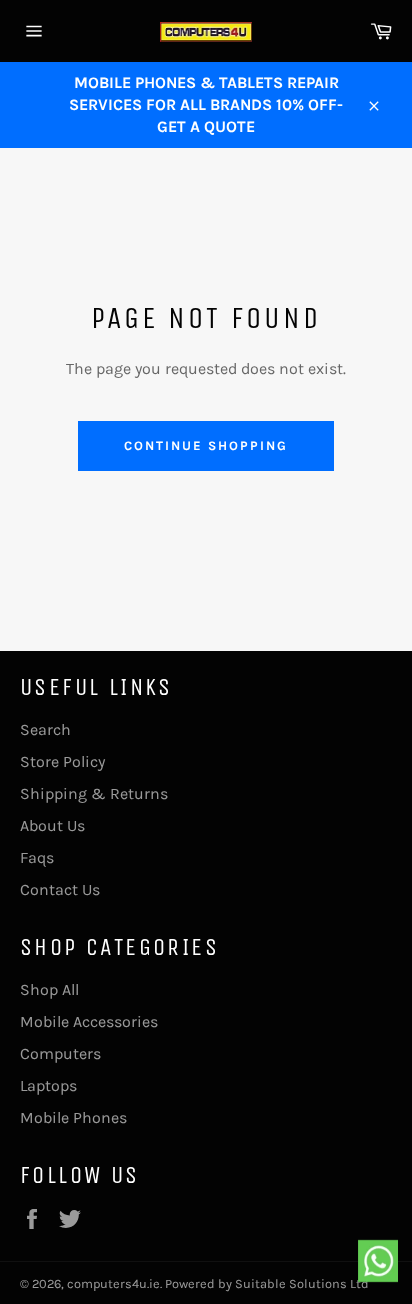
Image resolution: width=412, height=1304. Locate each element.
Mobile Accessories (89, 1021)
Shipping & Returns (94, 793)
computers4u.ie (113, 1283)
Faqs (37, 857)
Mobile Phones (73, 1117)
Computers (60, 1053)
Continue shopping (205, 445)
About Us (52, 825)
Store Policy (62, 761)
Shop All (49, 989)
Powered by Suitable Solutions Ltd (267, 1283)
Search (45, 729)
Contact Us (60, 889)
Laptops (48, 1085)
